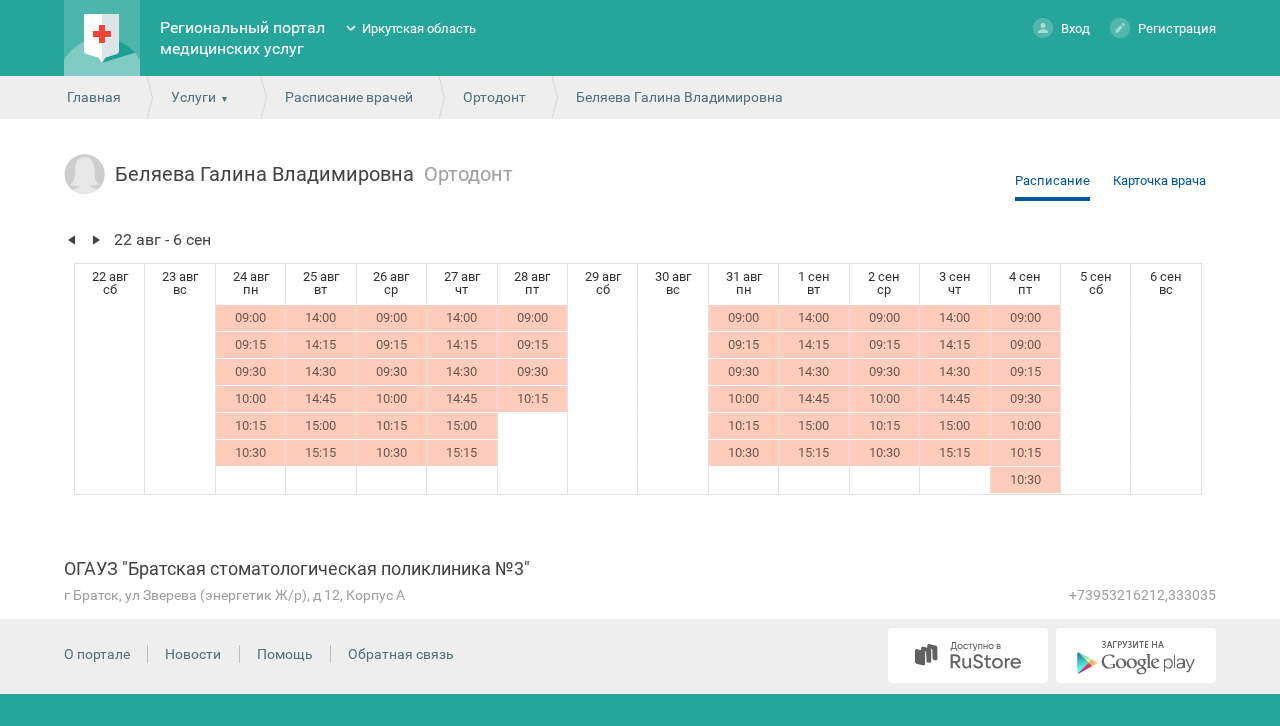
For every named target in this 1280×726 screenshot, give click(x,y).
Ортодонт (494, 97)
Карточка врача (1159, 180)
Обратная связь (401, 654)
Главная (94, 97)
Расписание (1052, 180)
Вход (1075, 28)
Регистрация (1177, 28)
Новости (193, 654)
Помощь (285, 654)
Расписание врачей (349, 97)
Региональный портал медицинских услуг (242, 38)
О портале (97, 654)
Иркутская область (419, 28)
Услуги (193, 97)
